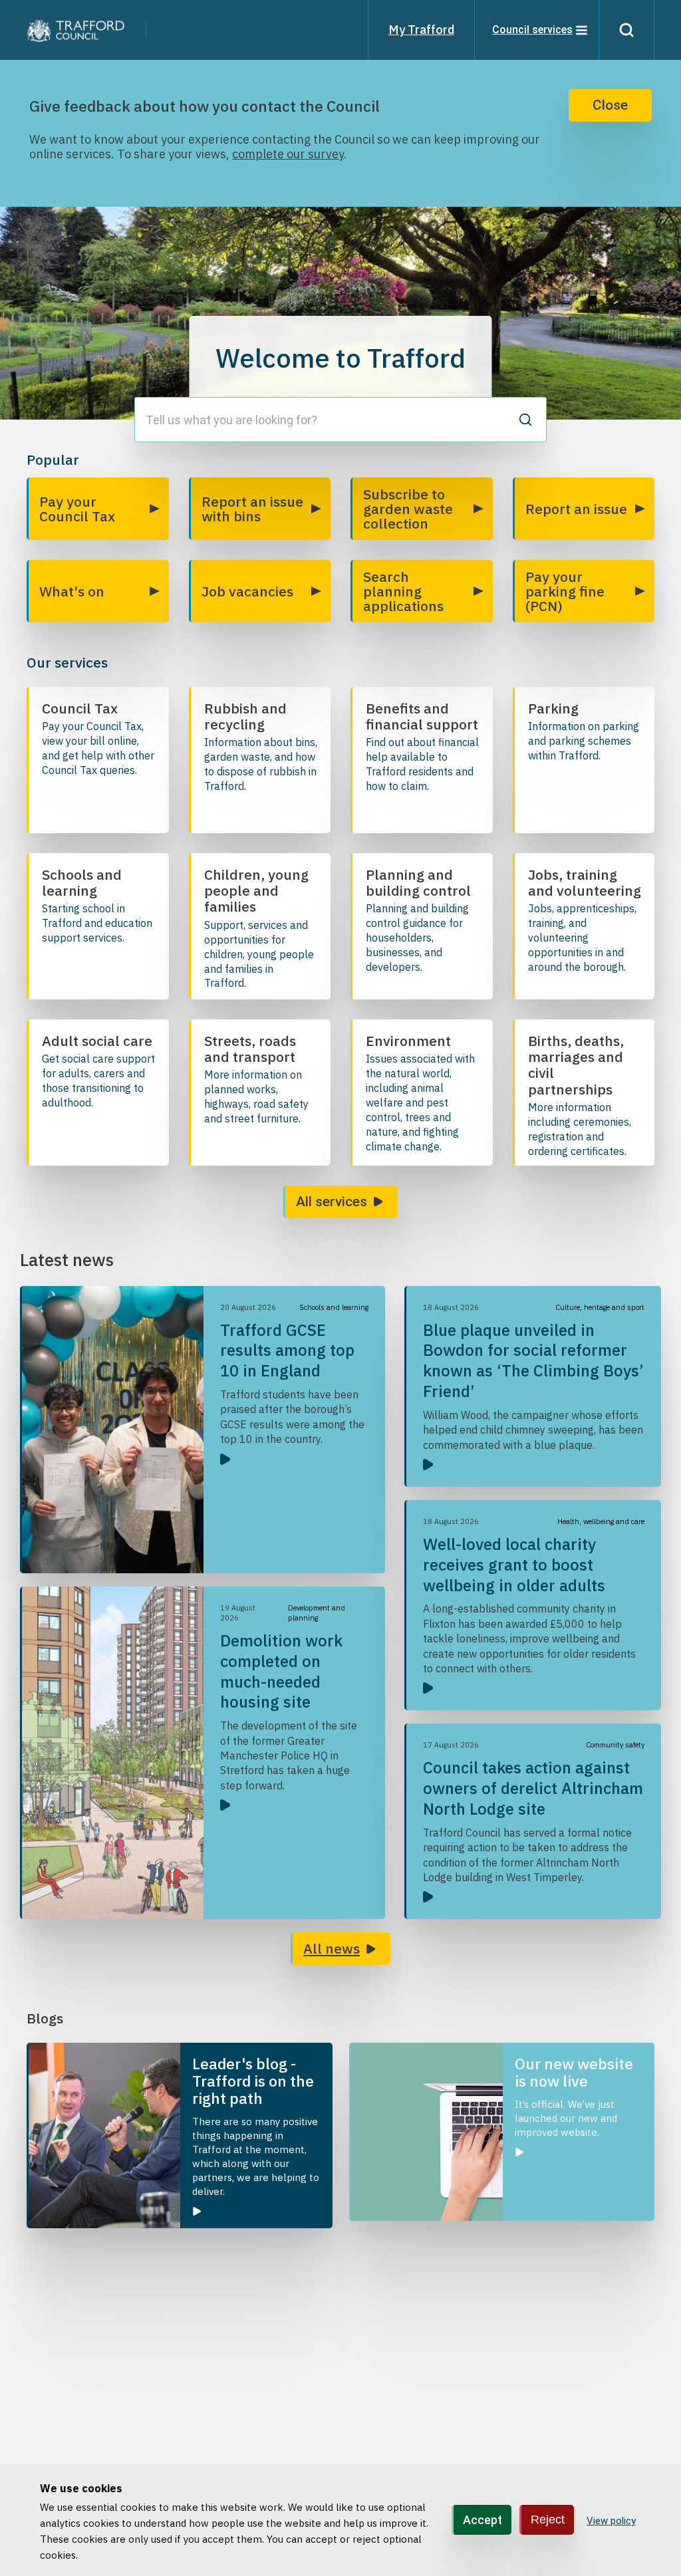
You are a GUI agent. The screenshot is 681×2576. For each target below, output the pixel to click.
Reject (548, 2519)
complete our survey (288, 154)
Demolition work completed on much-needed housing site (281, 1671)
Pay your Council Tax (77, 509)
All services (332, 1202)
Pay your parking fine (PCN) (565, 591)
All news (332, 1948)
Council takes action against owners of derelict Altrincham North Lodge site (533, 1788)
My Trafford (421, 30)
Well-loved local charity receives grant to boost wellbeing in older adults (514, 1565)
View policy (611, 2521)
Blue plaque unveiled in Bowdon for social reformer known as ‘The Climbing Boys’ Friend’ (533, 1360)
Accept (482, 2520)
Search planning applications (403, 591)
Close (610, 105)
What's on (72, 591)
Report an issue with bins (252, 509)
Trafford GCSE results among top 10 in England (287, 1351)
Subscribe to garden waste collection (408, 509)
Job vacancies (247, 591)
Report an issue (576, 509)
